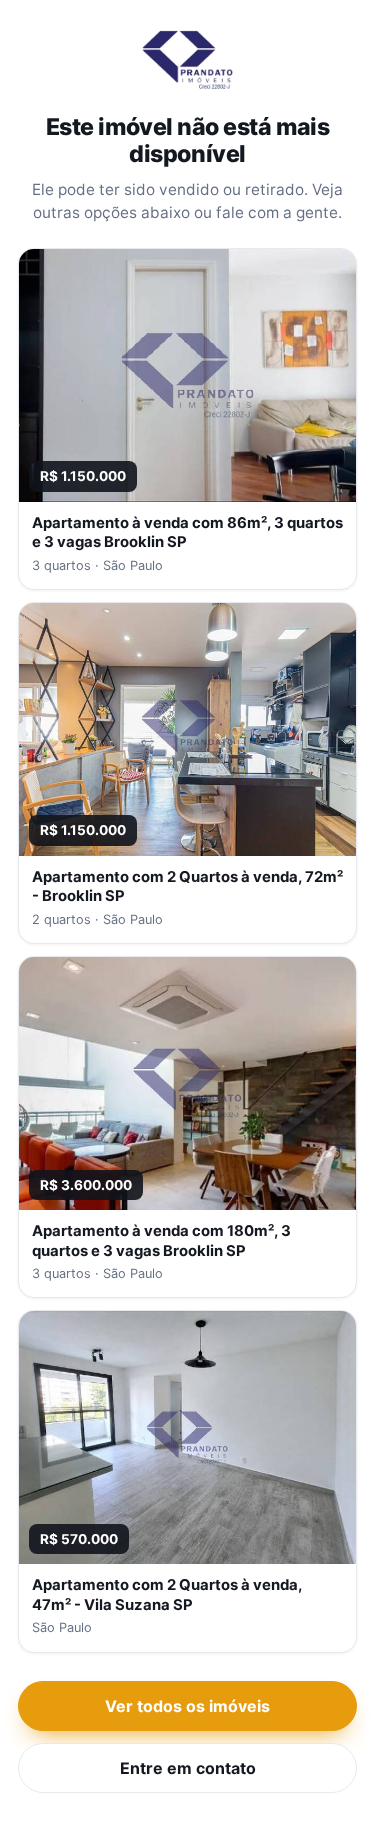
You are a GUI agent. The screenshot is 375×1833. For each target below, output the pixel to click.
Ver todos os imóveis (187, 1706)
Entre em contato (188, 1768)
